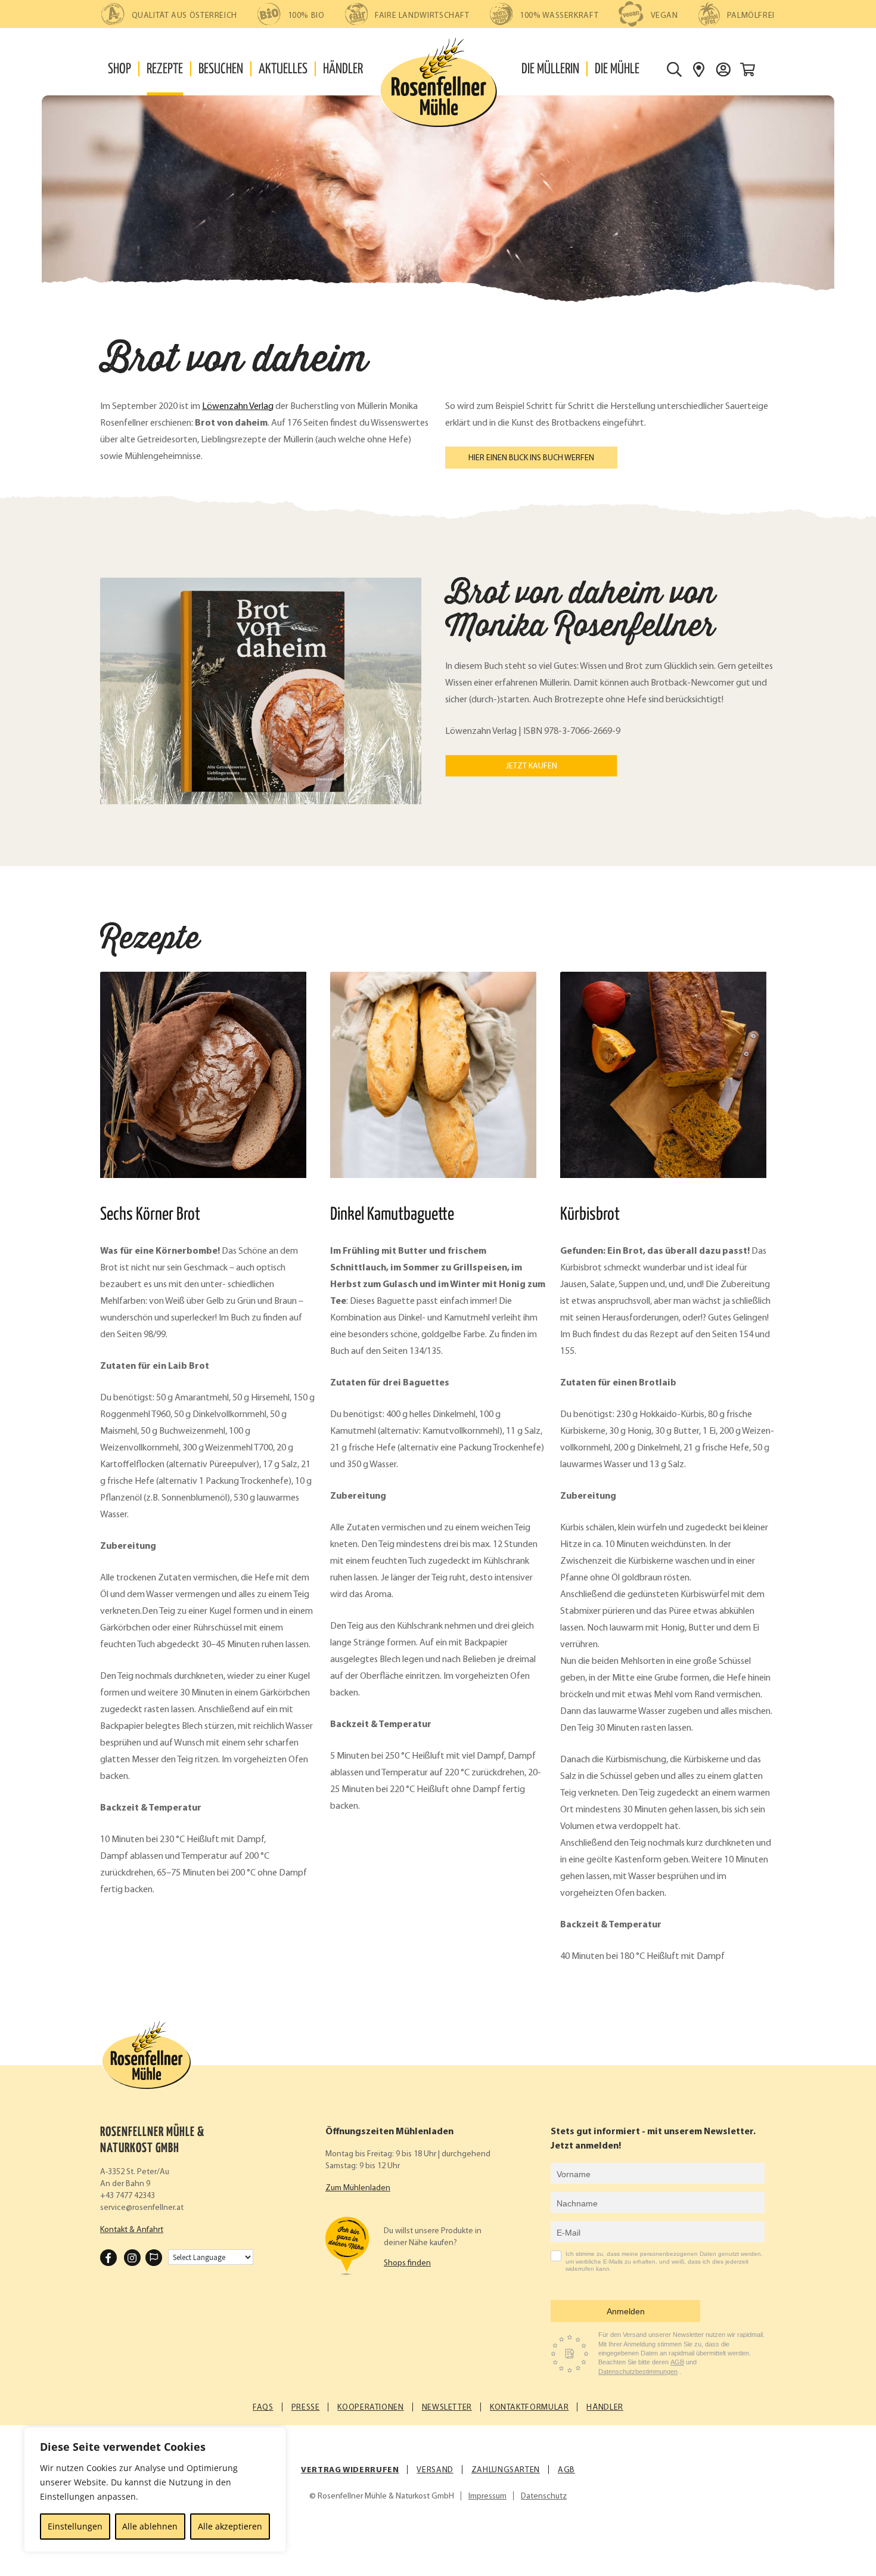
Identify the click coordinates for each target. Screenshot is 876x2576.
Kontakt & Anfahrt (132, 2230)
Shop (119, 69)
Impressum (487, 2496)
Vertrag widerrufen (350, 2470)
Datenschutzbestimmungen (638, 2372)
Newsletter (447, 2408)
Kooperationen (370, 2408)
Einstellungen (75, 2526)
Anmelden (626, 2311)
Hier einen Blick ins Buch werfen (531, 458)
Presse (306, 2408)
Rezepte (165, 69)
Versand (435, 2470)
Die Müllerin (550, 69)
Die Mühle (617, 69)
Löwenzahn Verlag (238, 407)
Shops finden (407, 2263)
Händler (343, 69)
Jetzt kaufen (532, 766)
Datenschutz (544, 2496)
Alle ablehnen (150, 2526)
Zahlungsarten (506, 2470)
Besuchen (221, 69)
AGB (677, 2362)
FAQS (263, 2408)
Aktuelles (283, 69)
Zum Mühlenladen (358, 2188)
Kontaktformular (529, 2408)
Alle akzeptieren (230, 2526)
